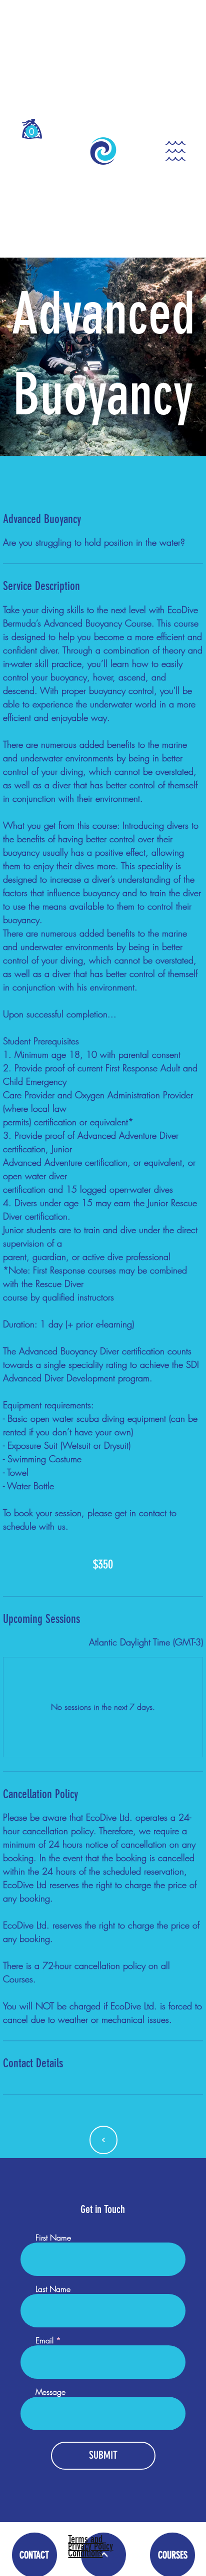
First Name (53, 2238)
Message (50, 2392)
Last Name (53, 2289)
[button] (32, 132)
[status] (146, 1642)
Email (44, 2340)
